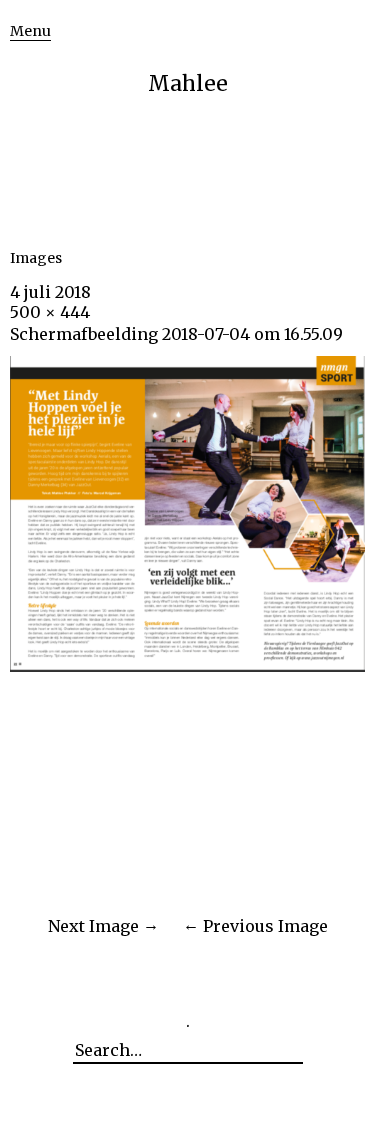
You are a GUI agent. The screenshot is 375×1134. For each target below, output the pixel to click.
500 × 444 (50, 312)
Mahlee (188, 83)
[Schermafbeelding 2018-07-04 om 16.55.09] (187, 666)
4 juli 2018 (50, 292)
